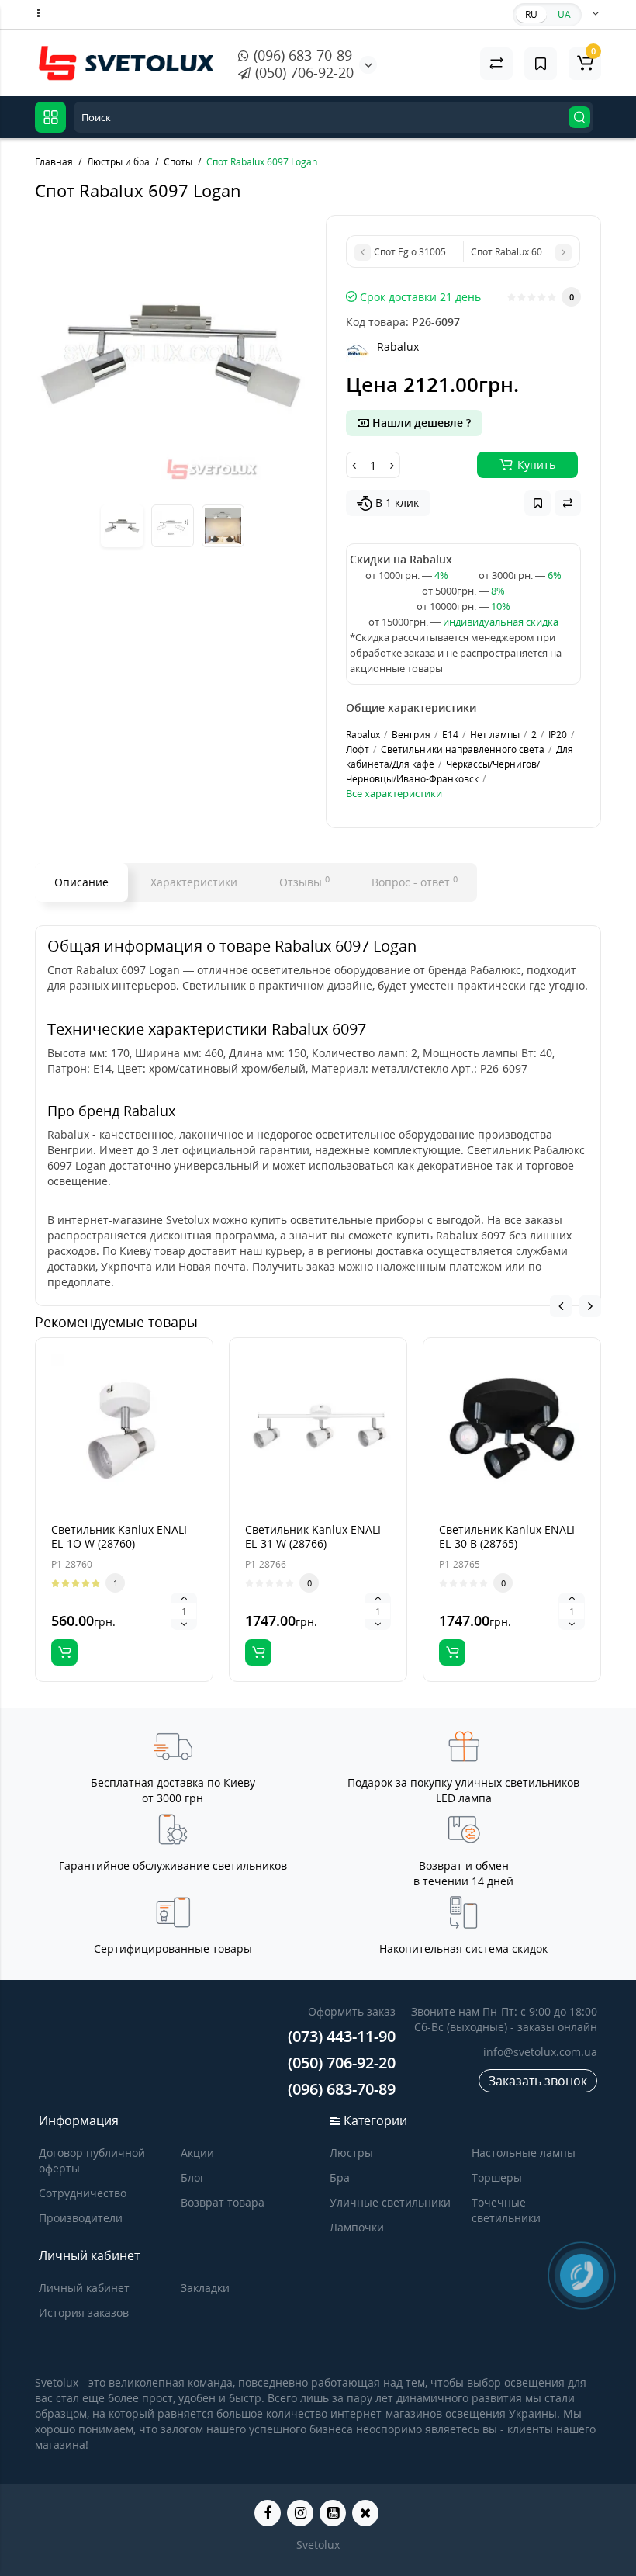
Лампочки (357, 2227)
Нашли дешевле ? (420, 423)
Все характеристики (394, 793)
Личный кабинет (84, 2288)
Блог (193, 2177)
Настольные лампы (524, 2153)
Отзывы (304, 882)
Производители (81, 2218)
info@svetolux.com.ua (540, 2052)
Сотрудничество (83, 2193)
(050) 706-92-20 (302, 72)
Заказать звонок (538, 2081)
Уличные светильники (390, 2202)
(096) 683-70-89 (301, 55)
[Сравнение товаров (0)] (496, 64)
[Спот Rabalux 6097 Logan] (173, 353)
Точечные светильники (506, 2210)
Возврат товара (223, 2202)
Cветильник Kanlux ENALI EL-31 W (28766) (313, 1536)
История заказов (84, 2313)
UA (564, 14)
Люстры (351, 2153)
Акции (197, 2153)
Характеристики (194, 882)
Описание (81, 882)
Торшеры (497, 2177)
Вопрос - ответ (415, 882)
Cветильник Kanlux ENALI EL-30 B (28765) (507, 1536)
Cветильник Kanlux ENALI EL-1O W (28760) (119, 1536)
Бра (340, 2177)
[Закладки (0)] (541, 64)
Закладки (205, 2288)
